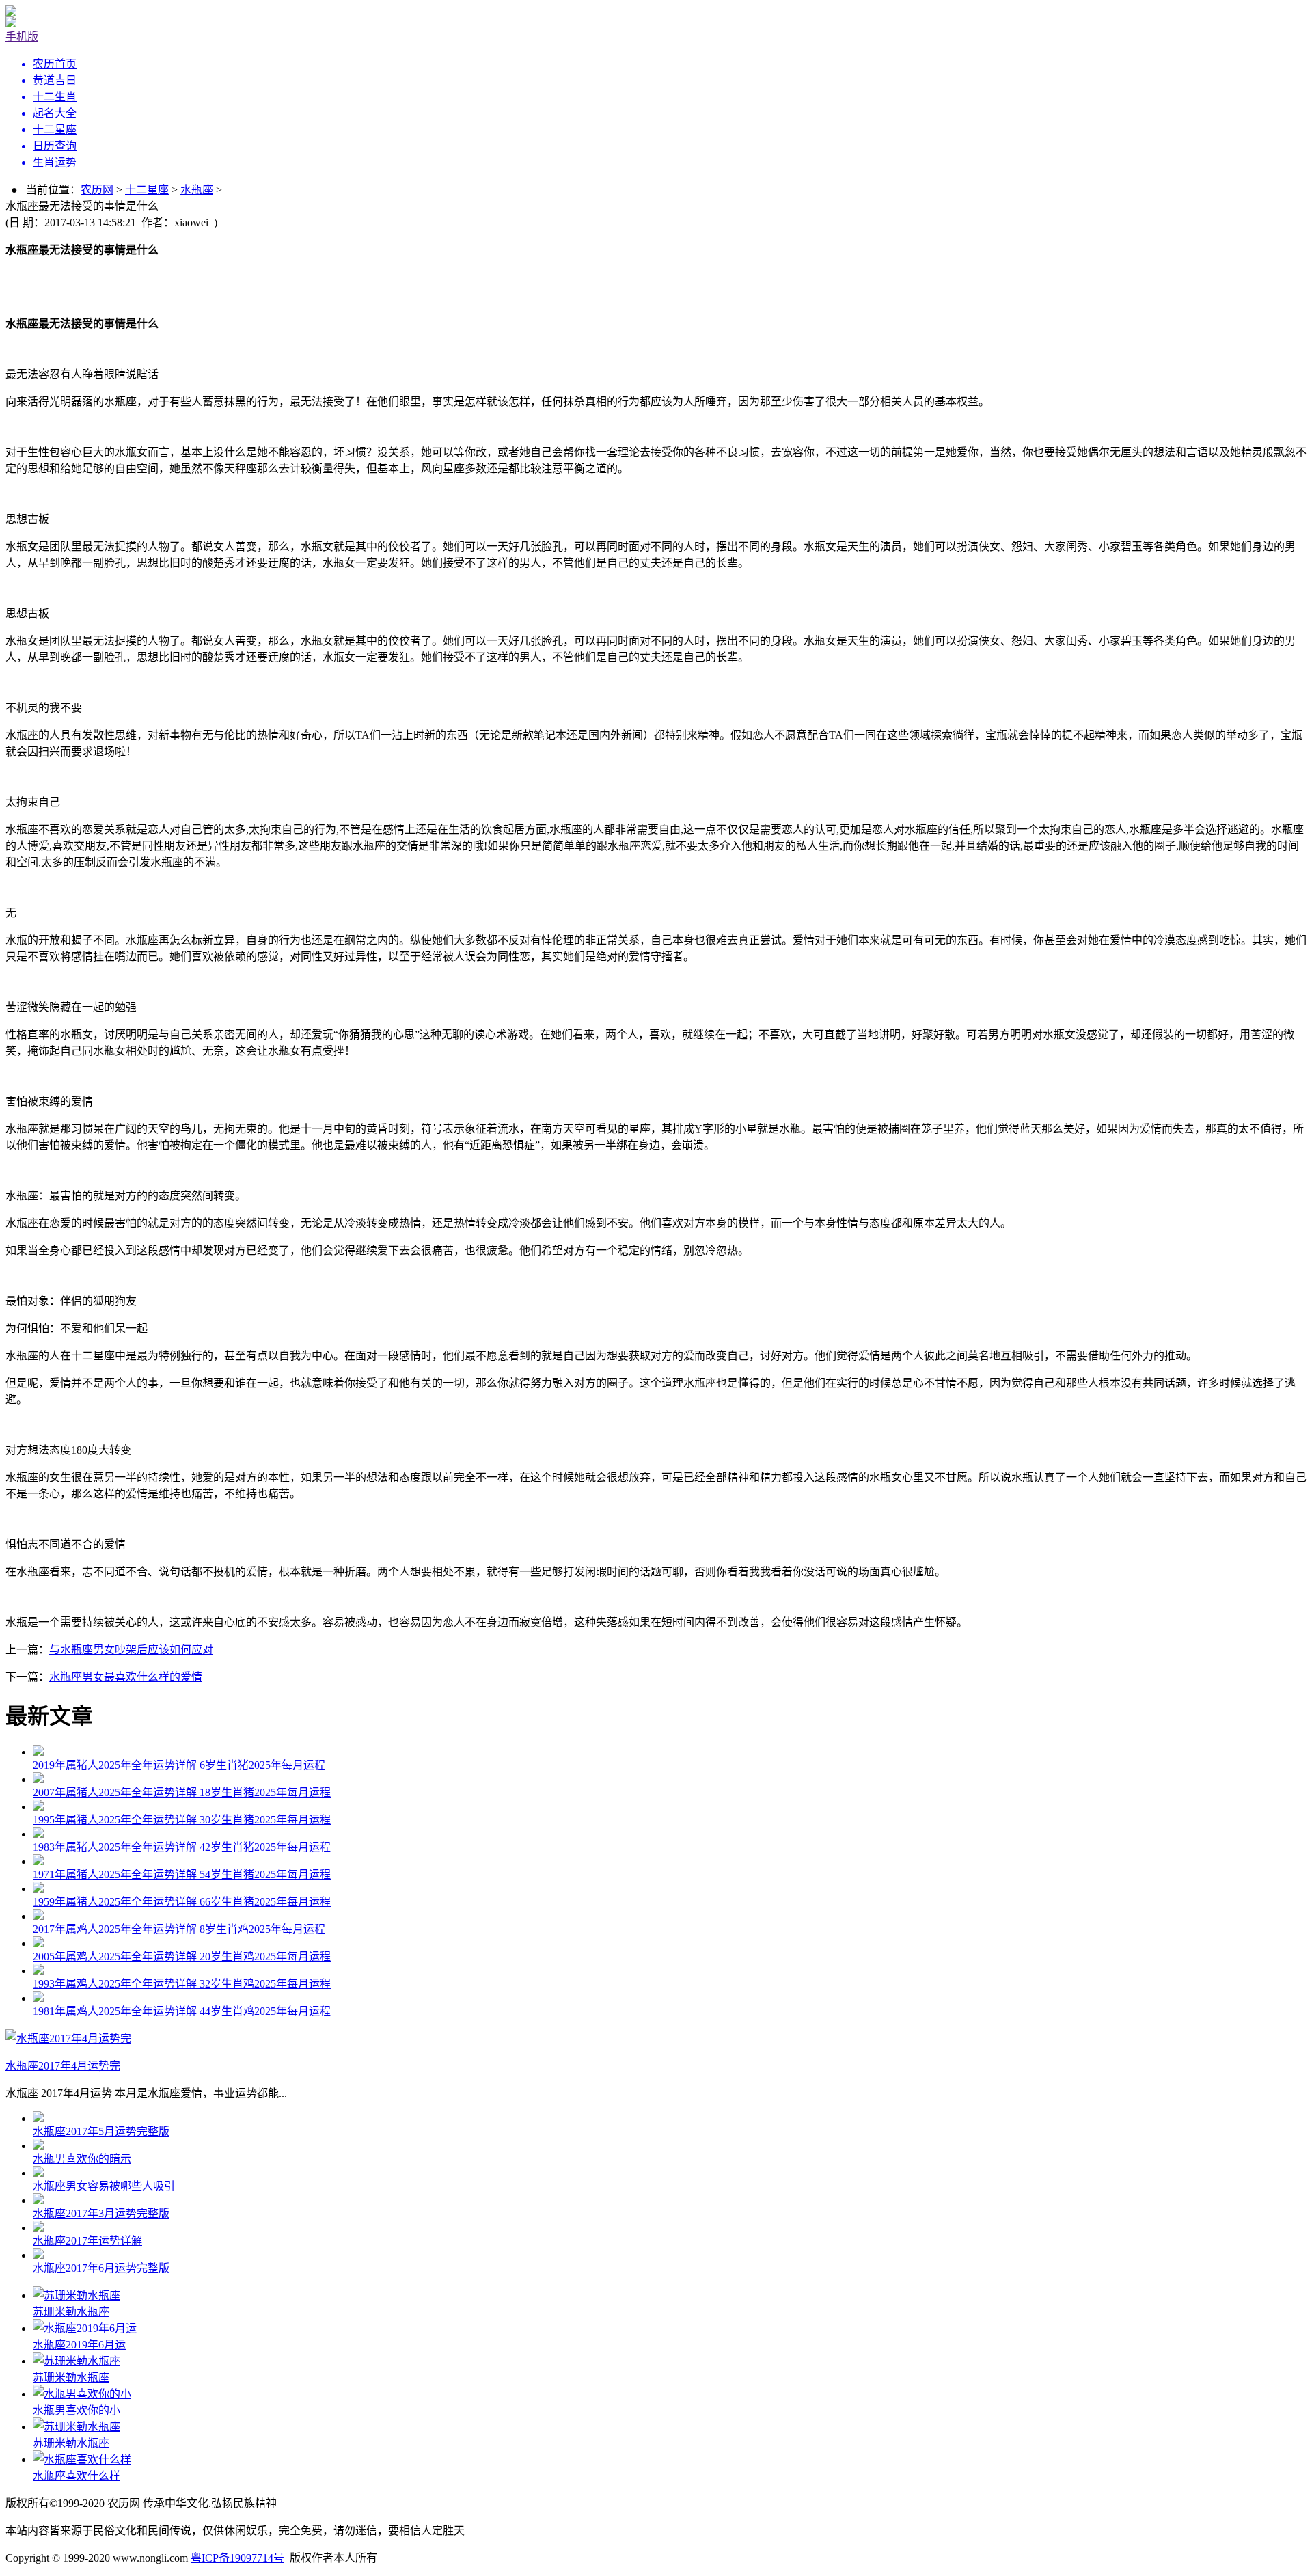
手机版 (22, 37)
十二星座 (147, 190)
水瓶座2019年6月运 (79, 2345)
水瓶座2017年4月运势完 (63, 2066)
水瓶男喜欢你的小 (77, 2410)
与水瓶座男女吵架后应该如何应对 (131, 1650)
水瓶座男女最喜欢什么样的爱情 (126, 1677)
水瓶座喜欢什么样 (77, 2476)
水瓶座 (197, 190)
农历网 (97, 190)
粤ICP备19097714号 (237, 2558)
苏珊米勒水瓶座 (71, 2312)
